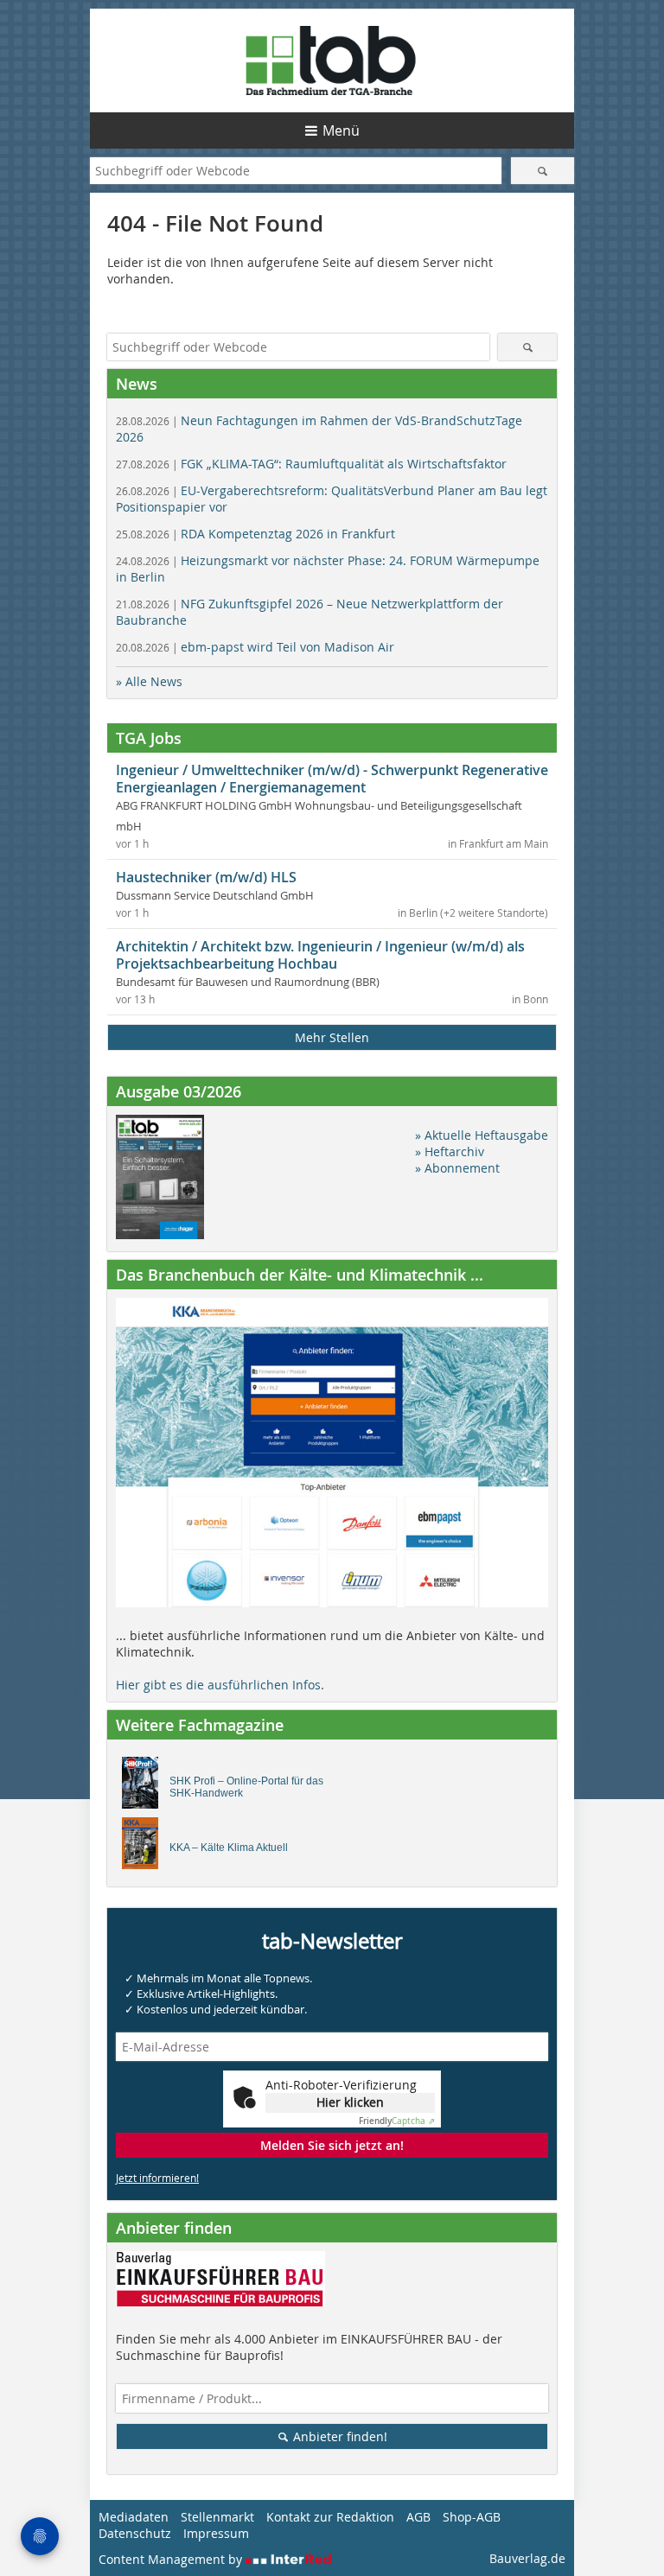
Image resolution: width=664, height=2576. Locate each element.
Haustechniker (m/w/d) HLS (206, 877)
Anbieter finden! (338, 2436)
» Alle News (149, 681)
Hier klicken (350, 2102)
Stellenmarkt (217, 2517)
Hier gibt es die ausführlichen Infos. (220, 1685)
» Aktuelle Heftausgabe (482, 1135)
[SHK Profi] (145, 1787)
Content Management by (172, 2559)
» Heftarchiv (450, 1151)
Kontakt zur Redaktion (330, 2517)
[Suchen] (543, 171)
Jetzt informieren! (157, 2178)
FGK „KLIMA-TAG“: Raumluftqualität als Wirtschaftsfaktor (311, 464)
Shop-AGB (472, 2517)
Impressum (216, 2533)
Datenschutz (135, 2533)
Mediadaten (134, 2517)
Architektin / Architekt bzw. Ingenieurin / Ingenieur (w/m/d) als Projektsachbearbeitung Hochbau (320, 955)
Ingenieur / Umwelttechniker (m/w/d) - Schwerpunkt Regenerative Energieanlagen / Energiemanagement (332, 779)
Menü (341, 130)
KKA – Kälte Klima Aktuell (229, 1848)
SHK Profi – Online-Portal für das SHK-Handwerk (246, 1787)
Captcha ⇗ (397, 2121)
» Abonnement (457, 1168)
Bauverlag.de (527, 2558)
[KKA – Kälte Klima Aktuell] (145, 1848)
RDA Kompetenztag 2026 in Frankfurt (255, 534)
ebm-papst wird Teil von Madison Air (255, 647)
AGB (418, 2517)
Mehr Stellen (332, 1037)
